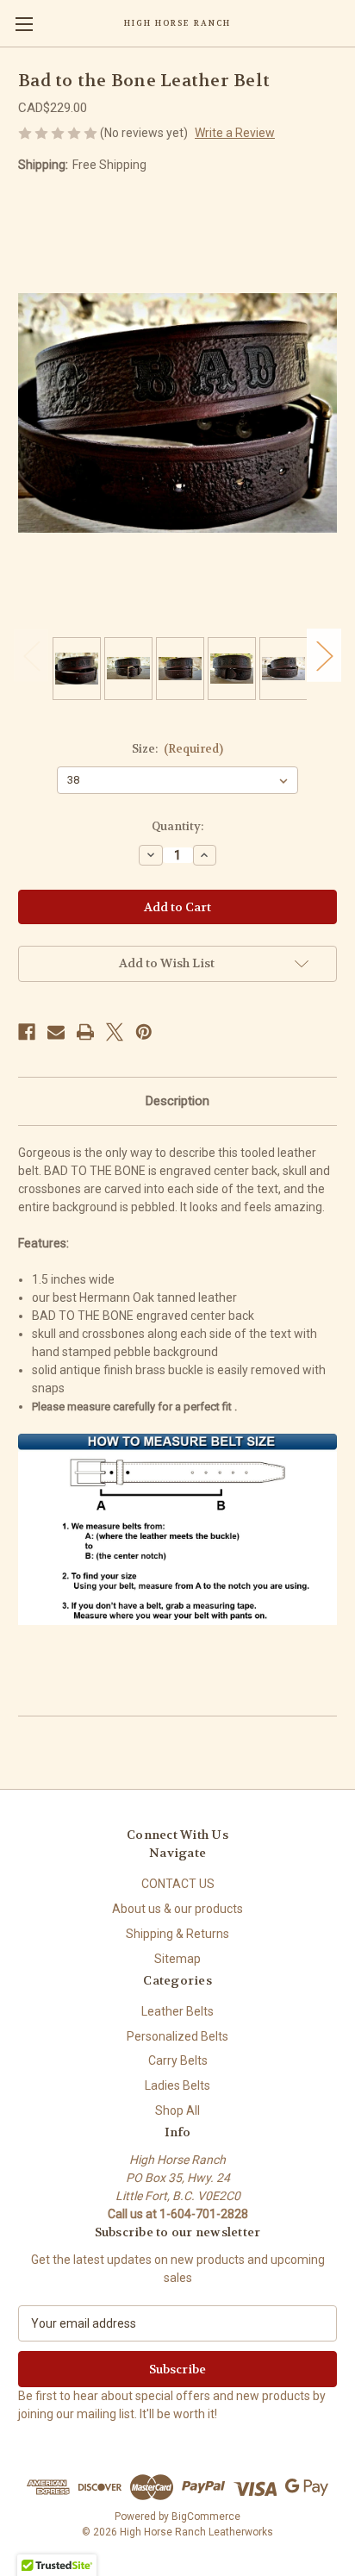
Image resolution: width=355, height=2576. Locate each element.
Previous (31, 656)
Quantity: (177, 826)
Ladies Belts (177, 2085)
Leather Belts (177, 2011)
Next (324, 656)
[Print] (85, 1032)
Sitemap (177, 1959)
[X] (115, 1032)
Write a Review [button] (235, 133)
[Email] (56, 1032)
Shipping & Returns (177, 1934)
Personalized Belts (177, 2036)
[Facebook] (27, 1032)
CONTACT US (178, 1884)
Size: (178, 749)
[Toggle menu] (24, 24)
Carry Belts (178, 2060)
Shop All (177, 2110)
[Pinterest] (144, 1032)
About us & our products (177, 1909)
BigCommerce (206, 2517)
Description (177, 1101)
